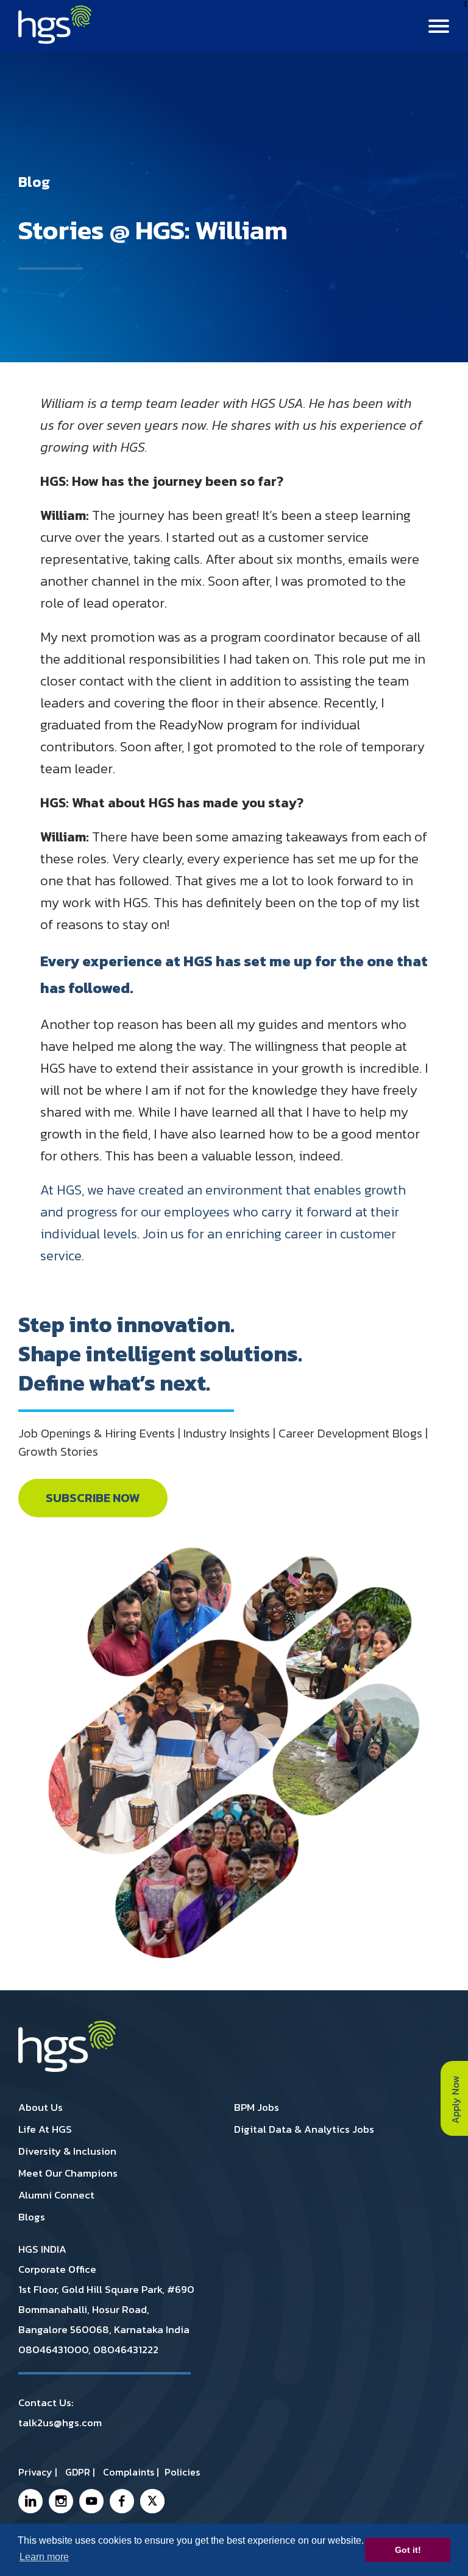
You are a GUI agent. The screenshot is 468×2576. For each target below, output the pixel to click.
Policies (182, 2472)
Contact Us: (46, 2402)
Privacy (35, 2472)
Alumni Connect (56, 2195)
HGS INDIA (42, 2249)
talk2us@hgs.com (60, 2423)
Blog (34, 183)
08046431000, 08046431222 (88, 2350)
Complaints (129, 2472)
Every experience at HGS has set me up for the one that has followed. (234, 974)
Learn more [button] (44, 2557)
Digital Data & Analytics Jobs (304, 2129)
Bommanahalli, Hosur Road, (84, 2309)
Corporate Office (57, 2269)
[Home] (55, 40)
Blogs (32, 2217)
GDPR (78, 2472)
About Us (41, 2107)
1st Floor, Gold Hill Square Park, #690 (106, 2289)
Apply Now (455, 2098)
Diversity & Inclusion (67, 2151)
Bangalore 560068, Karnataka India (104, 2329)
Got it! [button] (408, 2550)
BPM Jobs (257, 2107)
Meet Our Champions (68, 2173)
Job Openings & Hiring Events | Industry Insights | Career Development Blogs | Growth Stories (223, 1442)
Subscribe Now (93, 1498)
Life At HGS (45, 2129)
